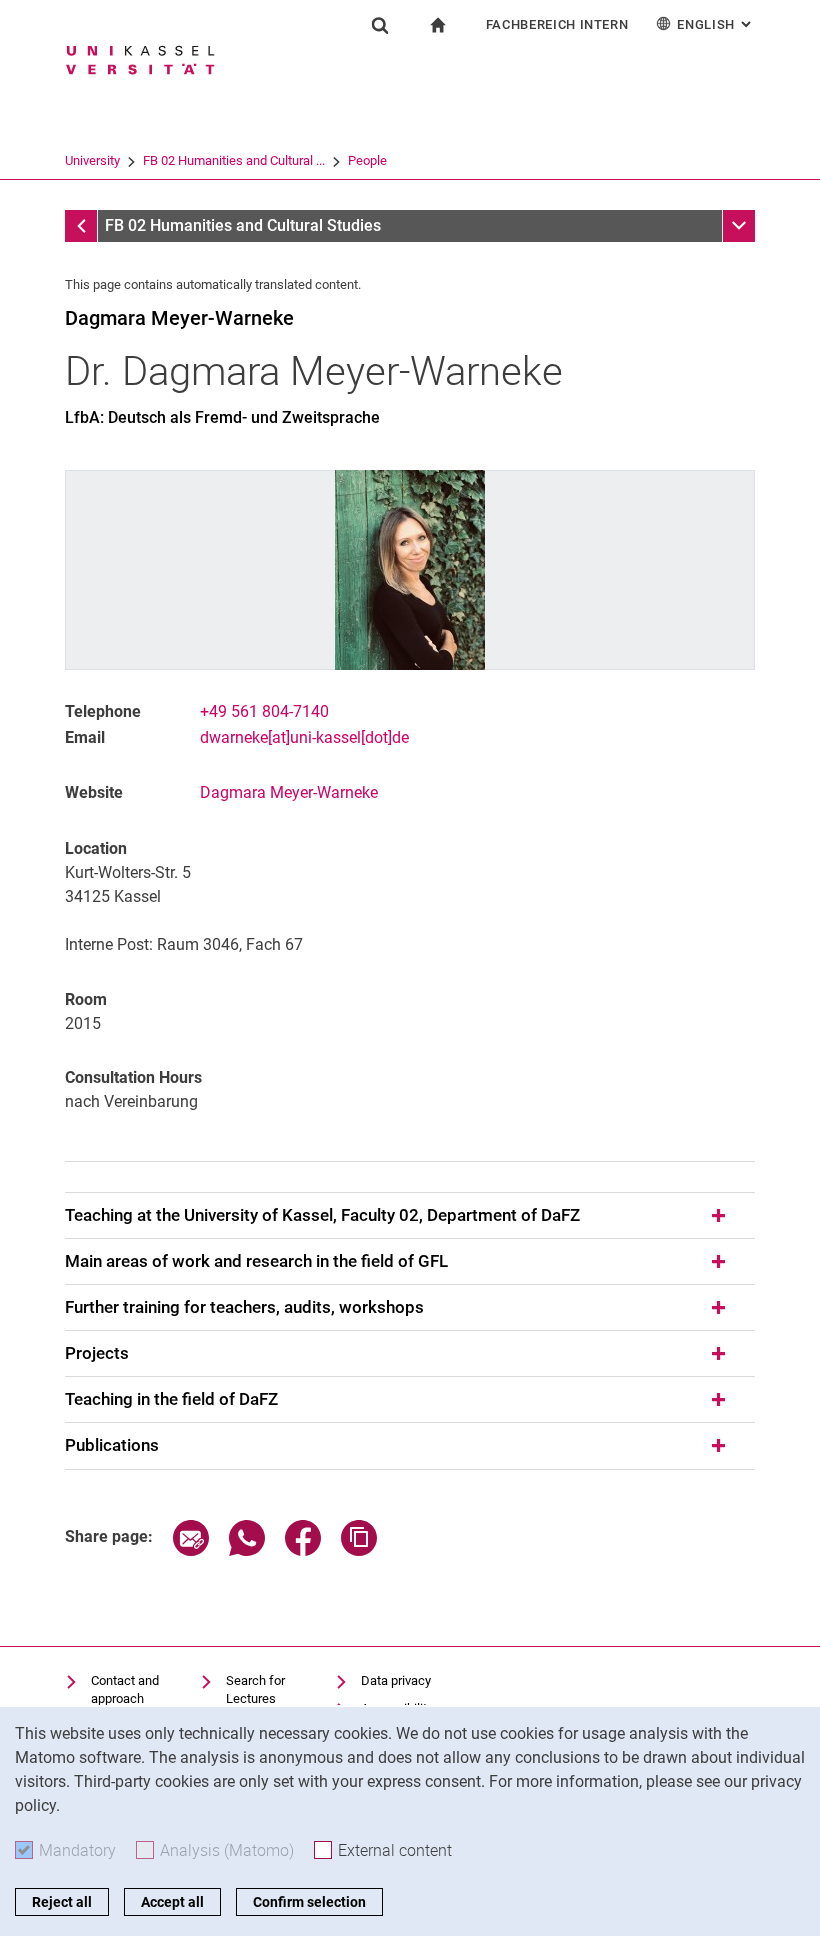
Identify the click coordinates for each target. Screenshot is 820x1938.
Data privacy (396, 1680)
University (92, 160)
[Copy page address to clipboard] (359, 1550)
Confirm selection (309, 1902)
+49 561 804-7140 (264, 711)
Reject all (62, 1902)
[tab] (410, 1216)
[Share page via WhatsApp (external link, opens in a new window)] (247, 1550)
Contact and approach (125, 1689)
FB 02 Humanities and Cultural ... (234, 160)
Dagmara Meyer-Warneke (289, 792)
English (716, 24)
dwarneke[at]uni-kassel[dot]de (304, 737)
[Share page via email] (191, 1550)
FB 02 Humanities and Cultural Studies (243, 225)
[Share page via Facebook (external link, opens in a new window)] (303, 1550)
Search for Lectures (255, 1689)
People (367, 160)
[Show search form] (380, 25)
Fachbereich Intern (557, 24)
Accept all (172, 1902)
